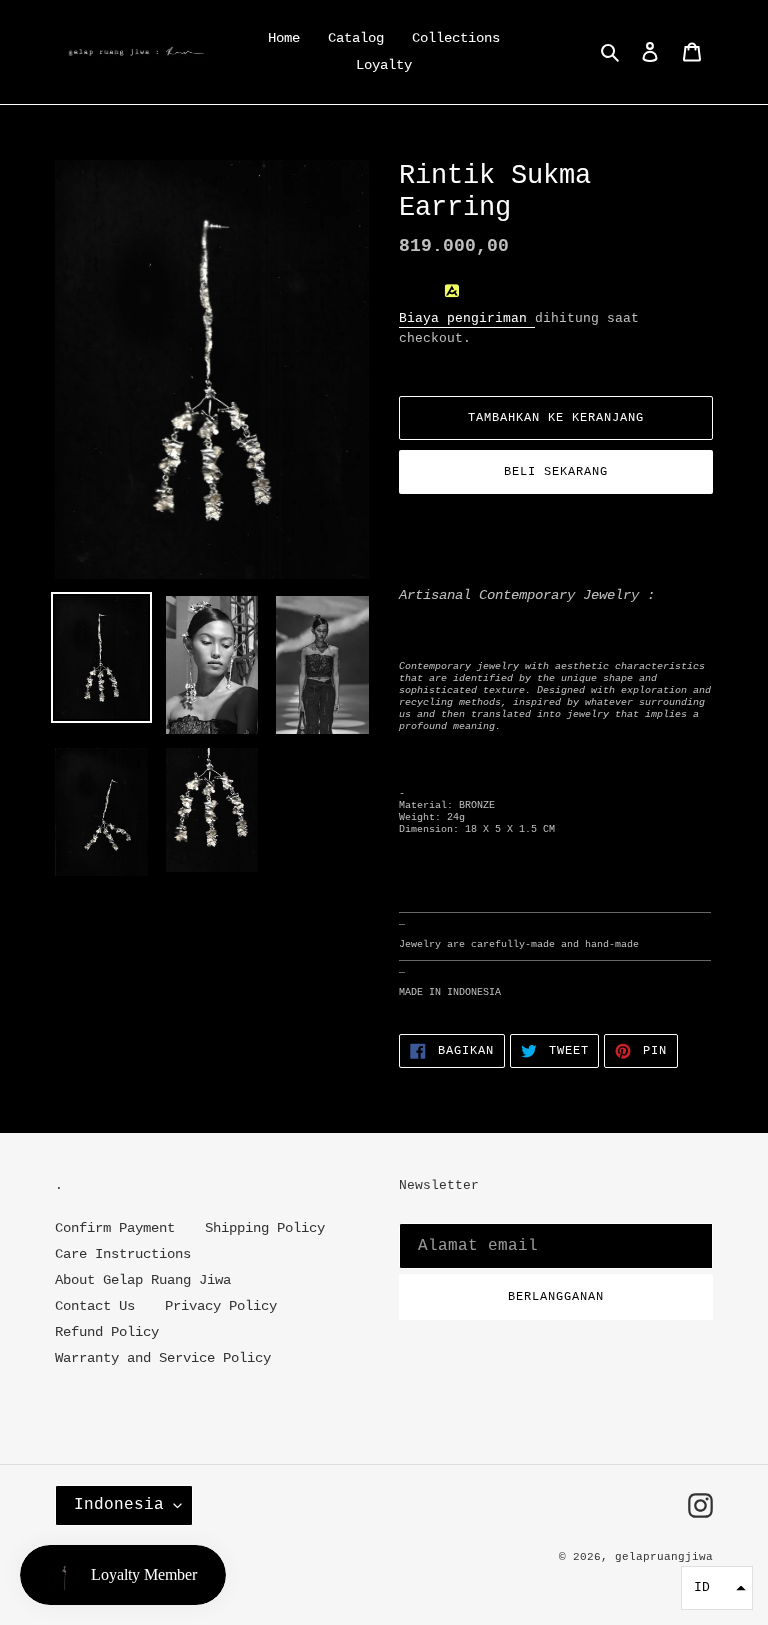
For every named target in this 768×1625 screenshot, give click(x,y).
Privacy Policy (221, 1306)
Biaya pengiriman (467, 318)
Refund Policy (107, 1332)
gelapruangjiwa (664, 1557)
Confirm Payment (115, 1228)
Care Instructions (123, 1254)
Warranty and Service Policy (163, 1358)
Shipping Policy (265, 1228)
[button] (717, 1588)
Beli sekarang (555, 472)
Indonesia (119, 1505)
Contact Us (95, 1306)
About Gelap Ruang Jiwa (143, 1280)
